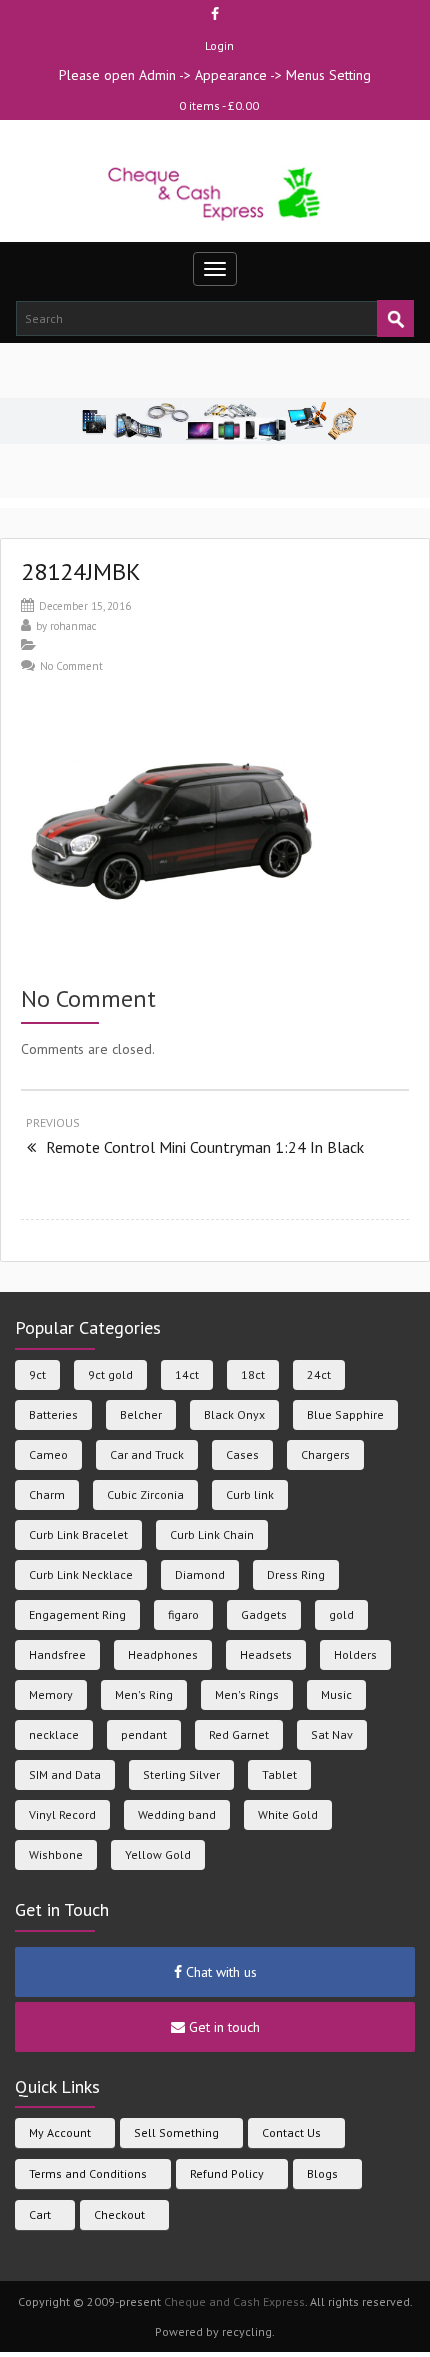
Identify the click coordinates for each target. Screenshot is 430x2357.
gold (341, 1614)
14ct (187, 1374)
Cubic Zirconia (145, 1494)
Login (219, 45)
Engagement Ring (77, 1614)
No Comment (71, 666)
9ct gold (110, 1374)
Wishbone (56, 1854)
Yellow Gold (158, 1854)
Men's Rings (247, 1694)
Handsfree (57, 1654)
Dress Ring (296, 1574)
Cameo (48, 1454)
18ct (253, 1374)
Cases (242, 1454)
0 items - (219, 105)
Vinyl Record (62, 1814)
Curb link (250, 1494)
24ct (319, 1374)
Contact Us (291, 2132)
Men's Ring (144, 1694)
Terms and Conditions (88, 2173)
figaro (183, 1614)
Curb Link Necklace (81, 1574)
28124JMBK (81, 571)
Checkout (119, 2214)
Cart (40, 2214)
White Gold (288, 1814)
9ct (37, 1374)
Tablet (279, 1774)
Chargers (325, 1454)
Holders (355, 1654)
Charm (47, 1494)
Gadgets (264, 1614)
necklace (54, 1734)
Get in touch (222, 2027)
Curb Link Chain (212, 1534)
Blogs (322, 2173)
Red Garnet (239, 1734)
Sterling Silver (181, 1774)
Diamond (200, 1574)
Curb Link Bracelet (78, 1534)
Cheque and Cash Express (234, 2301)
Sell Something (176, 2132)
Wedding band (177, 1814)
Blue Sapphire (345, 1414)
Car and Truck (147, 1454)
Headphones (163, 1654)
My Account (60, 2132)
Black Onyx (234, 1414)
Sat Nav (332, 1734)
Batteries (53, 1414)
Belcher (141, 1414)
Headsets (266, 1654)
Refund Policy (227, 2173)
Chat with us (219, 1972)
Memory (51, 1694)
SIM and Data (65, 1774)
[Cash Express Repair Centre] (215, 192)
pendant (144, 1734)
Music (336, 1694)
